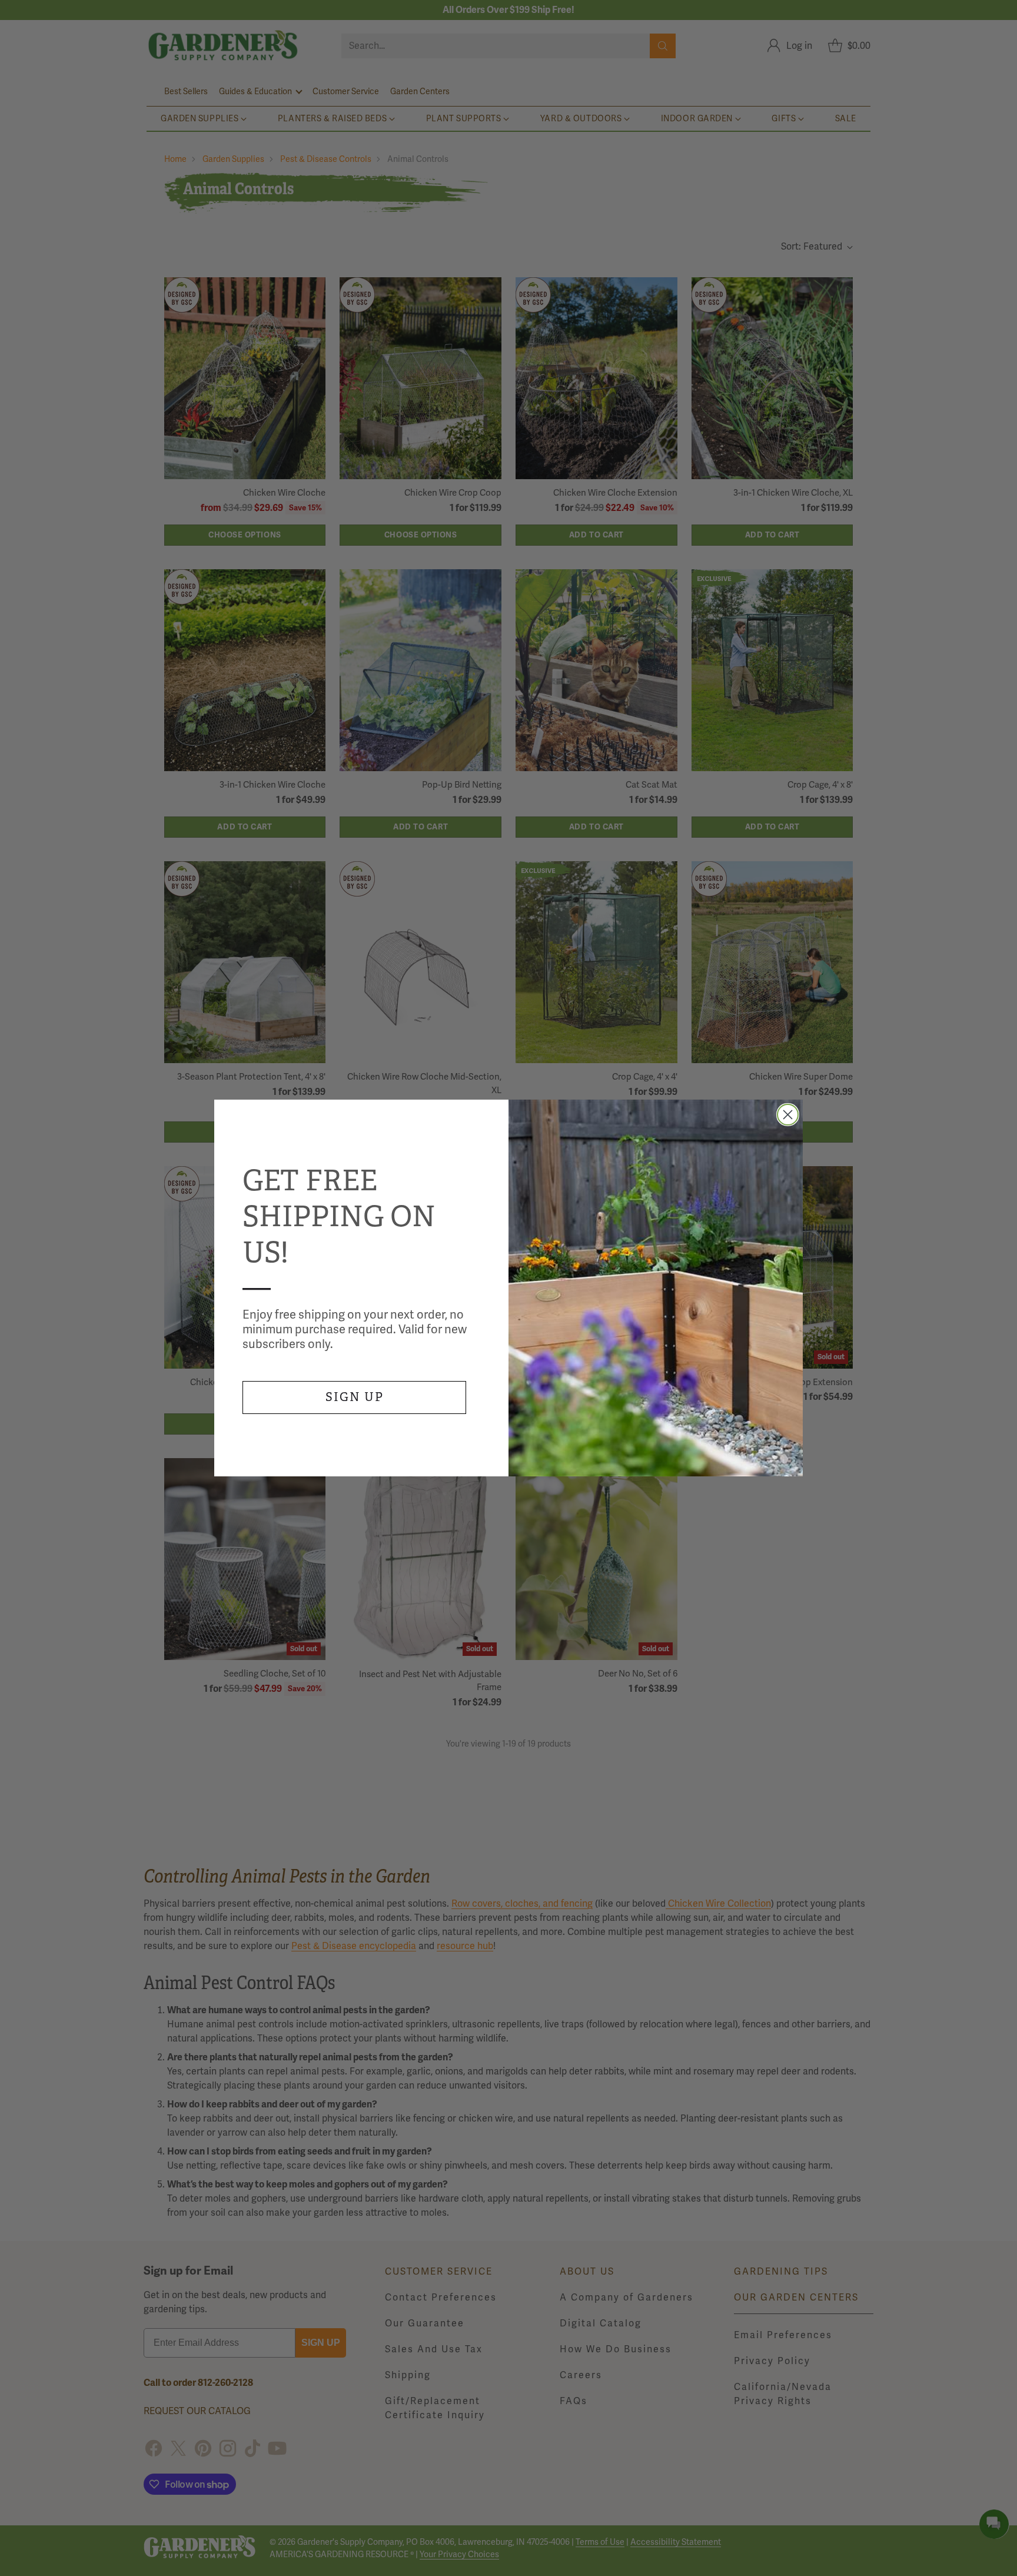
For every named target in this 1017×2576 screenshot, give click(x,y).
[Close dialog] (788, 1115)
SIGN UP (355, 1397)
